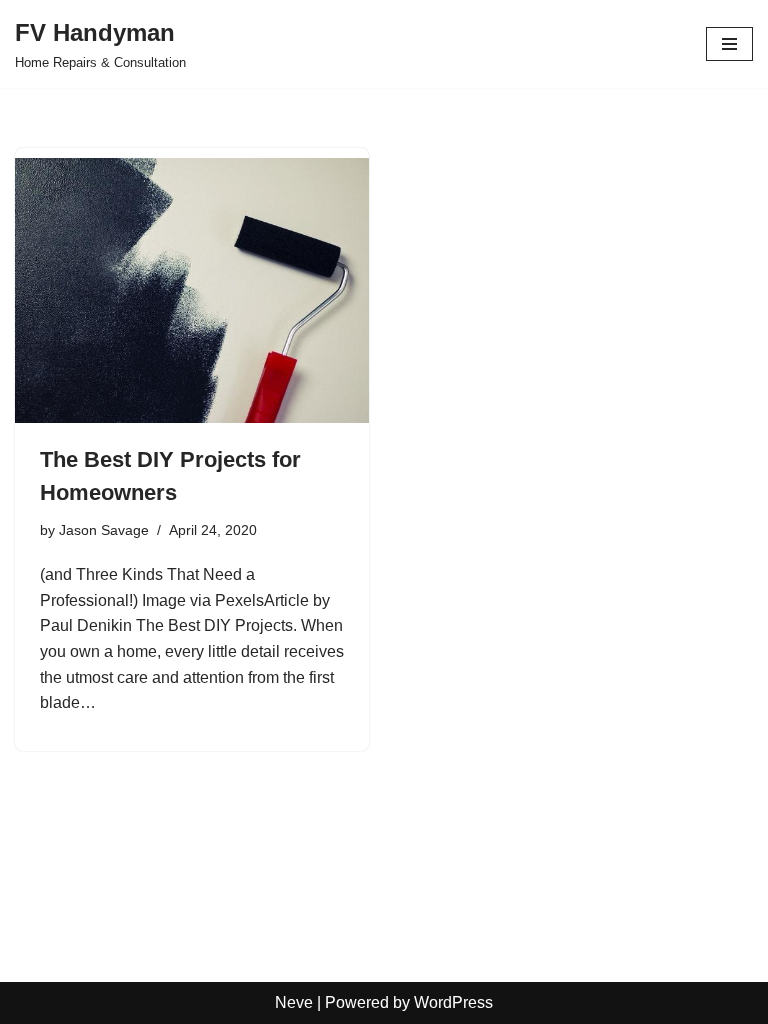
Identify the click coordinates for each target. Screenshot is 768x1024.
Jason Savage (104, 530)
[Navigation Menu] (729, 44)
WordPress (453, 1002)
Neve (294, 1002)
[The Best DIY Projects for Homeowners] (192, 291)
